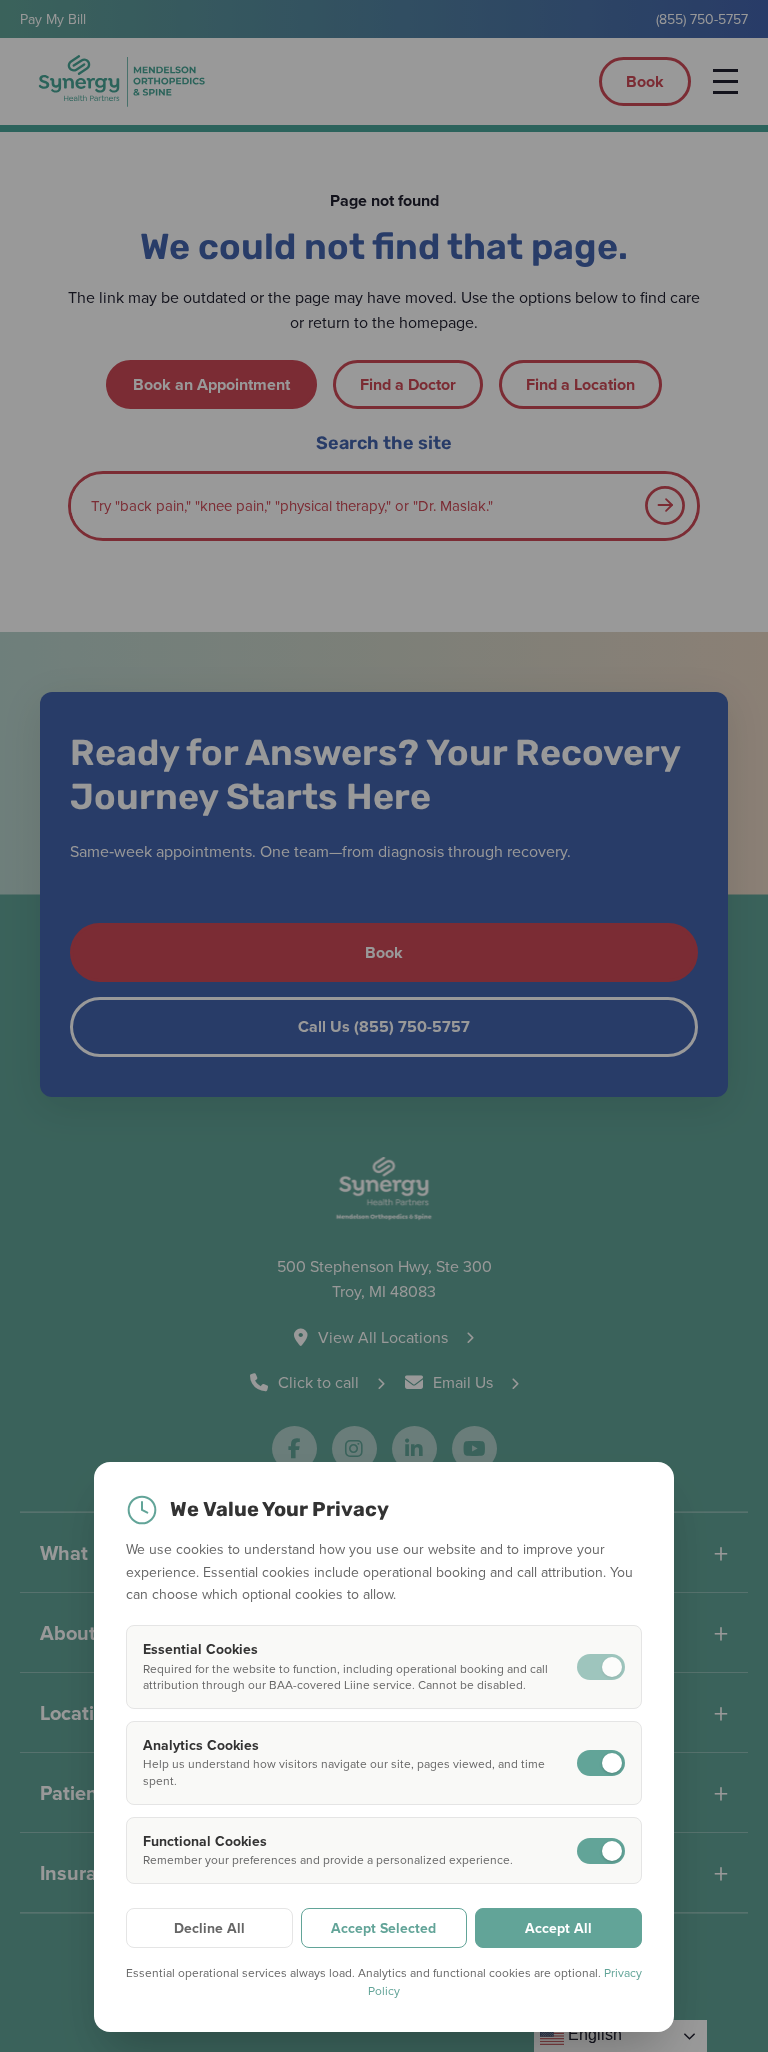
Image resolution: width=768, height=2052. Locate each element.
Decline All (209, 1928)
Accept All (558, 1928)
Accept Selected (383, 1928)
